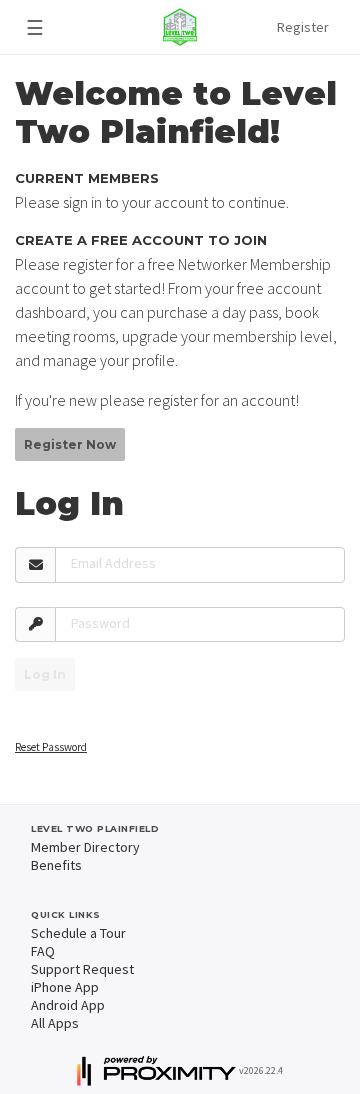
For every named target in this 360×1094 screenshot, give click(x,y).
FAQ (43, 951)
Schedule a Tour (78, 933)
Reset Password (51, 747)
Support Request (82, 969)
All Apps (55, 1023)
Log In (45, 674)
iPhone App (65, 987)
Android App (68, 1005)
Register (303, 27)
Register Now (70, 444)
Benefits (56, 865)
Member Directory (85, 847)
